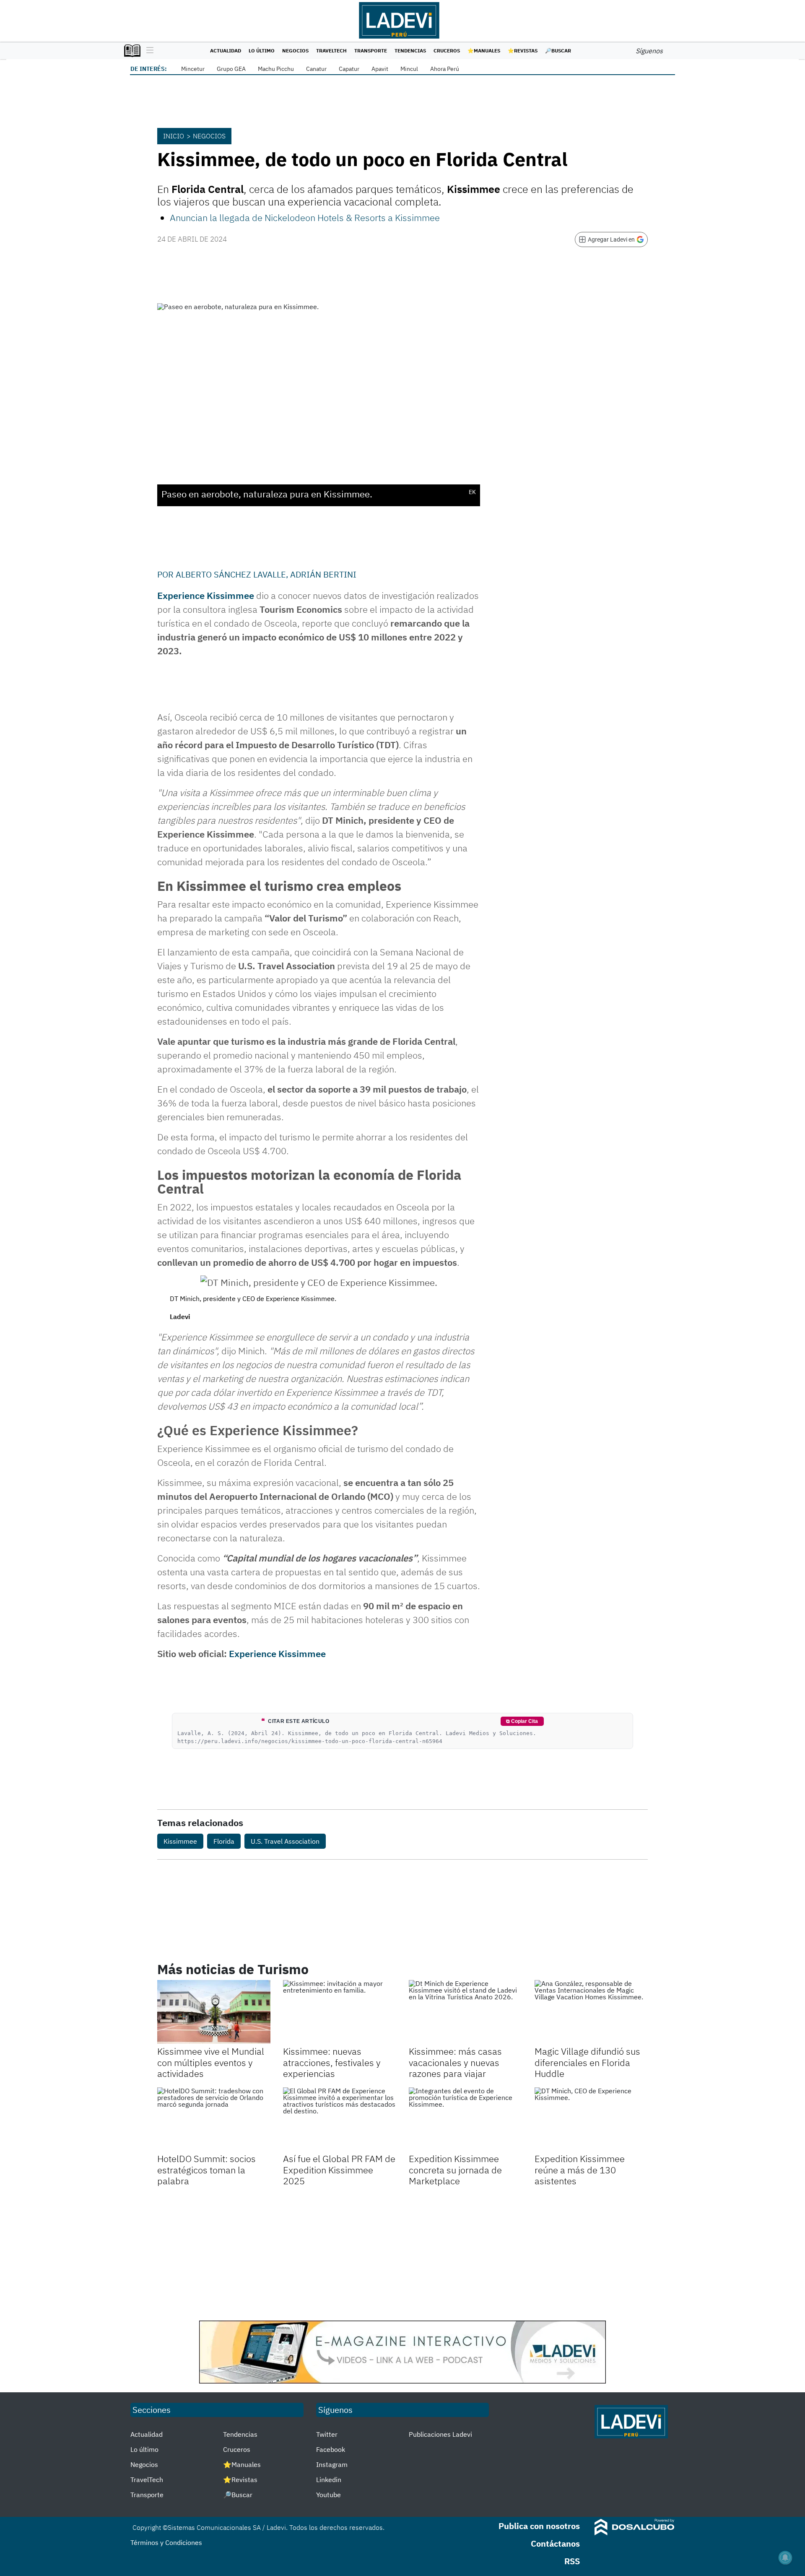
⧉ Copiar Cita (522, 1721)
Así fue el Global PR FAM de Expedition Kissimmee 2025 (339, 2170)
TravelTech (331, 51)
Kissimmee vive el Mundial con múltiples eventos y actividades (211, 2062)
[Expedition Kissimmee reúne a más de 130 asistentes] (591, 2119)
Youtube (328, 2495)
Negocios (295, 51)
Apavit (380, 69)
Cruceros (447, 51)
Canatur (316, 69)
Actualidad (226, 51)
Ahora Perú (445, 69)
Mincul (409, 69)
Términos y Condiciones (166, 2542)
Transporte (371, 51)
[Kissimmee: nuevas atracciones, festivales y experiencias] (340, 2012)
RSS (572, 2561)
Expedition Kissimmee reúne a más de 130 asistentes (580, 2170)
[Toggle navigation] (148, 51)
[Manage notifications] (785, 2558)
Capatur (349, 69)
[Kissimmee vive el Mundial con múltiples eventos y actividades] (214, 2012)
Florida (224, 1841)
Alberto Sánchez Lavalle (231, 574)
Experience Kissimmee (206, 595)
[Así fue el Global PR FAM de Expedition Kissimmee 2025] (340, 2119)
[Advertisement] (402, 2253)
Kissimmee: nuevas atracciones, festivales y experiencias (332, 2062)
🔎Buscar (558, 51)
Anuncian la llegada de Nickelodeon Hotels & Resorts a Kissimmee (305, 217)
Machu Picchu (276, 69)
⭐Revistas (523, 51)
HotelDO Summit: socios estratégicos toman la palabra (206, 2170)
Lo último (262, 51)
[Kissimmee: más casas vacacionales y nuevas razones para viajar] (465, 2012)
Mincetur (193, 69)
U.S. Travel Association (285, 1841)
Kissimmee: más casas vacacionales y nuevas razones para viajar (455, 2062)
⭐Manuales (484, 51)
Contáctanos (555, 2543)
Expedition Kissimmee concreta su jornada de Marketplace (455, 2170)
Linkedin (329, 2480)
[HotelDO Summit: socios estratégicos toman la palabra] (214, 2119)
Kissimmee (180, 1841)
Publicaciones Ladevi (440, 2434)
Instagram (332, 2464)
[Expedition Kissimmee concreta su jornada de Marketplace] (465, 2119)
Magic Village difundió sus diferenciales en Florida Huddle (587, 2062)
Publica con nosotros (539, 2526)
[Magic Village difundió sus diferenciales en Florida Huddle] (591, 2012)
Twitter (327, 2434)
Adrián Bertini (323, 574)
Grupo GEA (231, 69)
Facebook (331, 2449)
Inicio (174, 136)
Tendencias (410, 51)
